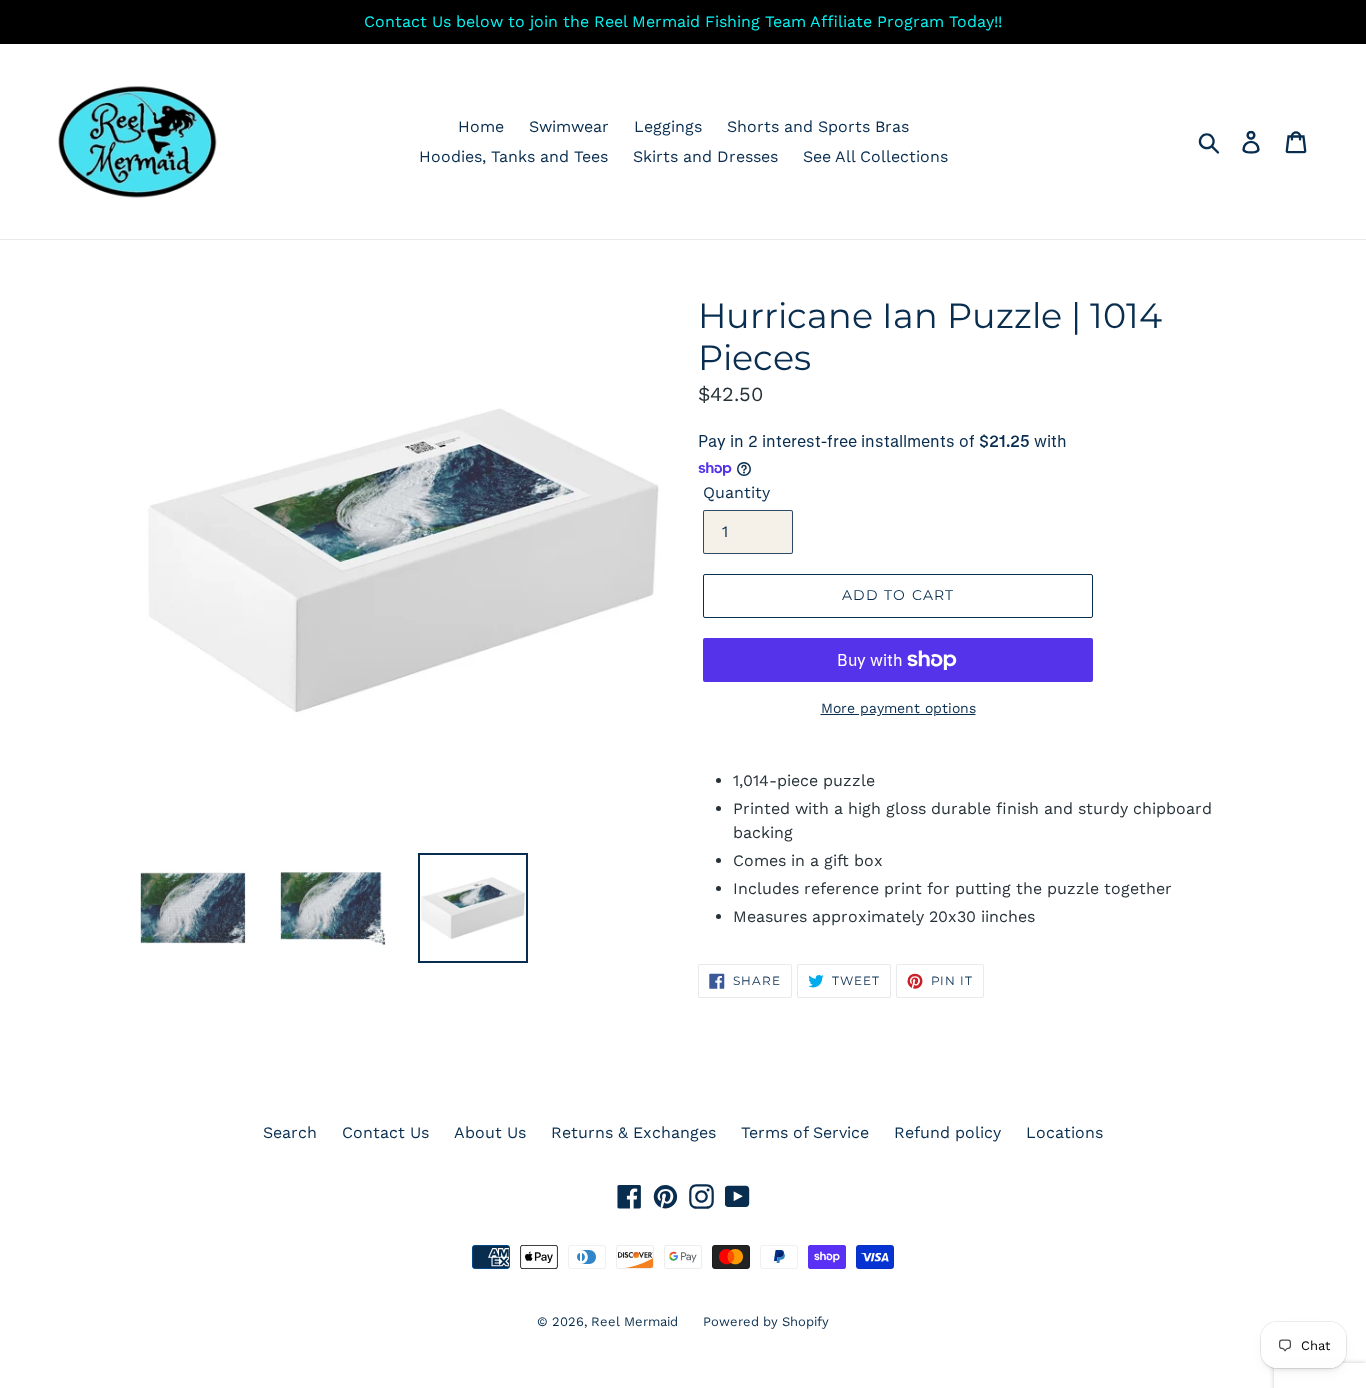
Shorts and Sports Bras (818, 126)
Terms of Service (805, 1132)
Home (481, 126)
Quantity (736, 492)
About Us (490, 1132)
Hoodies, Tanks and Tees (513, 156)
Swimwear (569, 126)
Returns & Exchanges (633, 1132)
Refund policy (947, 1132)
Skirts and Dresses (705, 156)
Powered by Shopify (766, 1321)
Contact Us (385, 1132)
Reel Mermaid (634, 1321)
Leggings (668, 126)
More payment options (898, 708)
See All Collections (875, 156)
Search (290, 1132)
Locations (1064, 1132)
